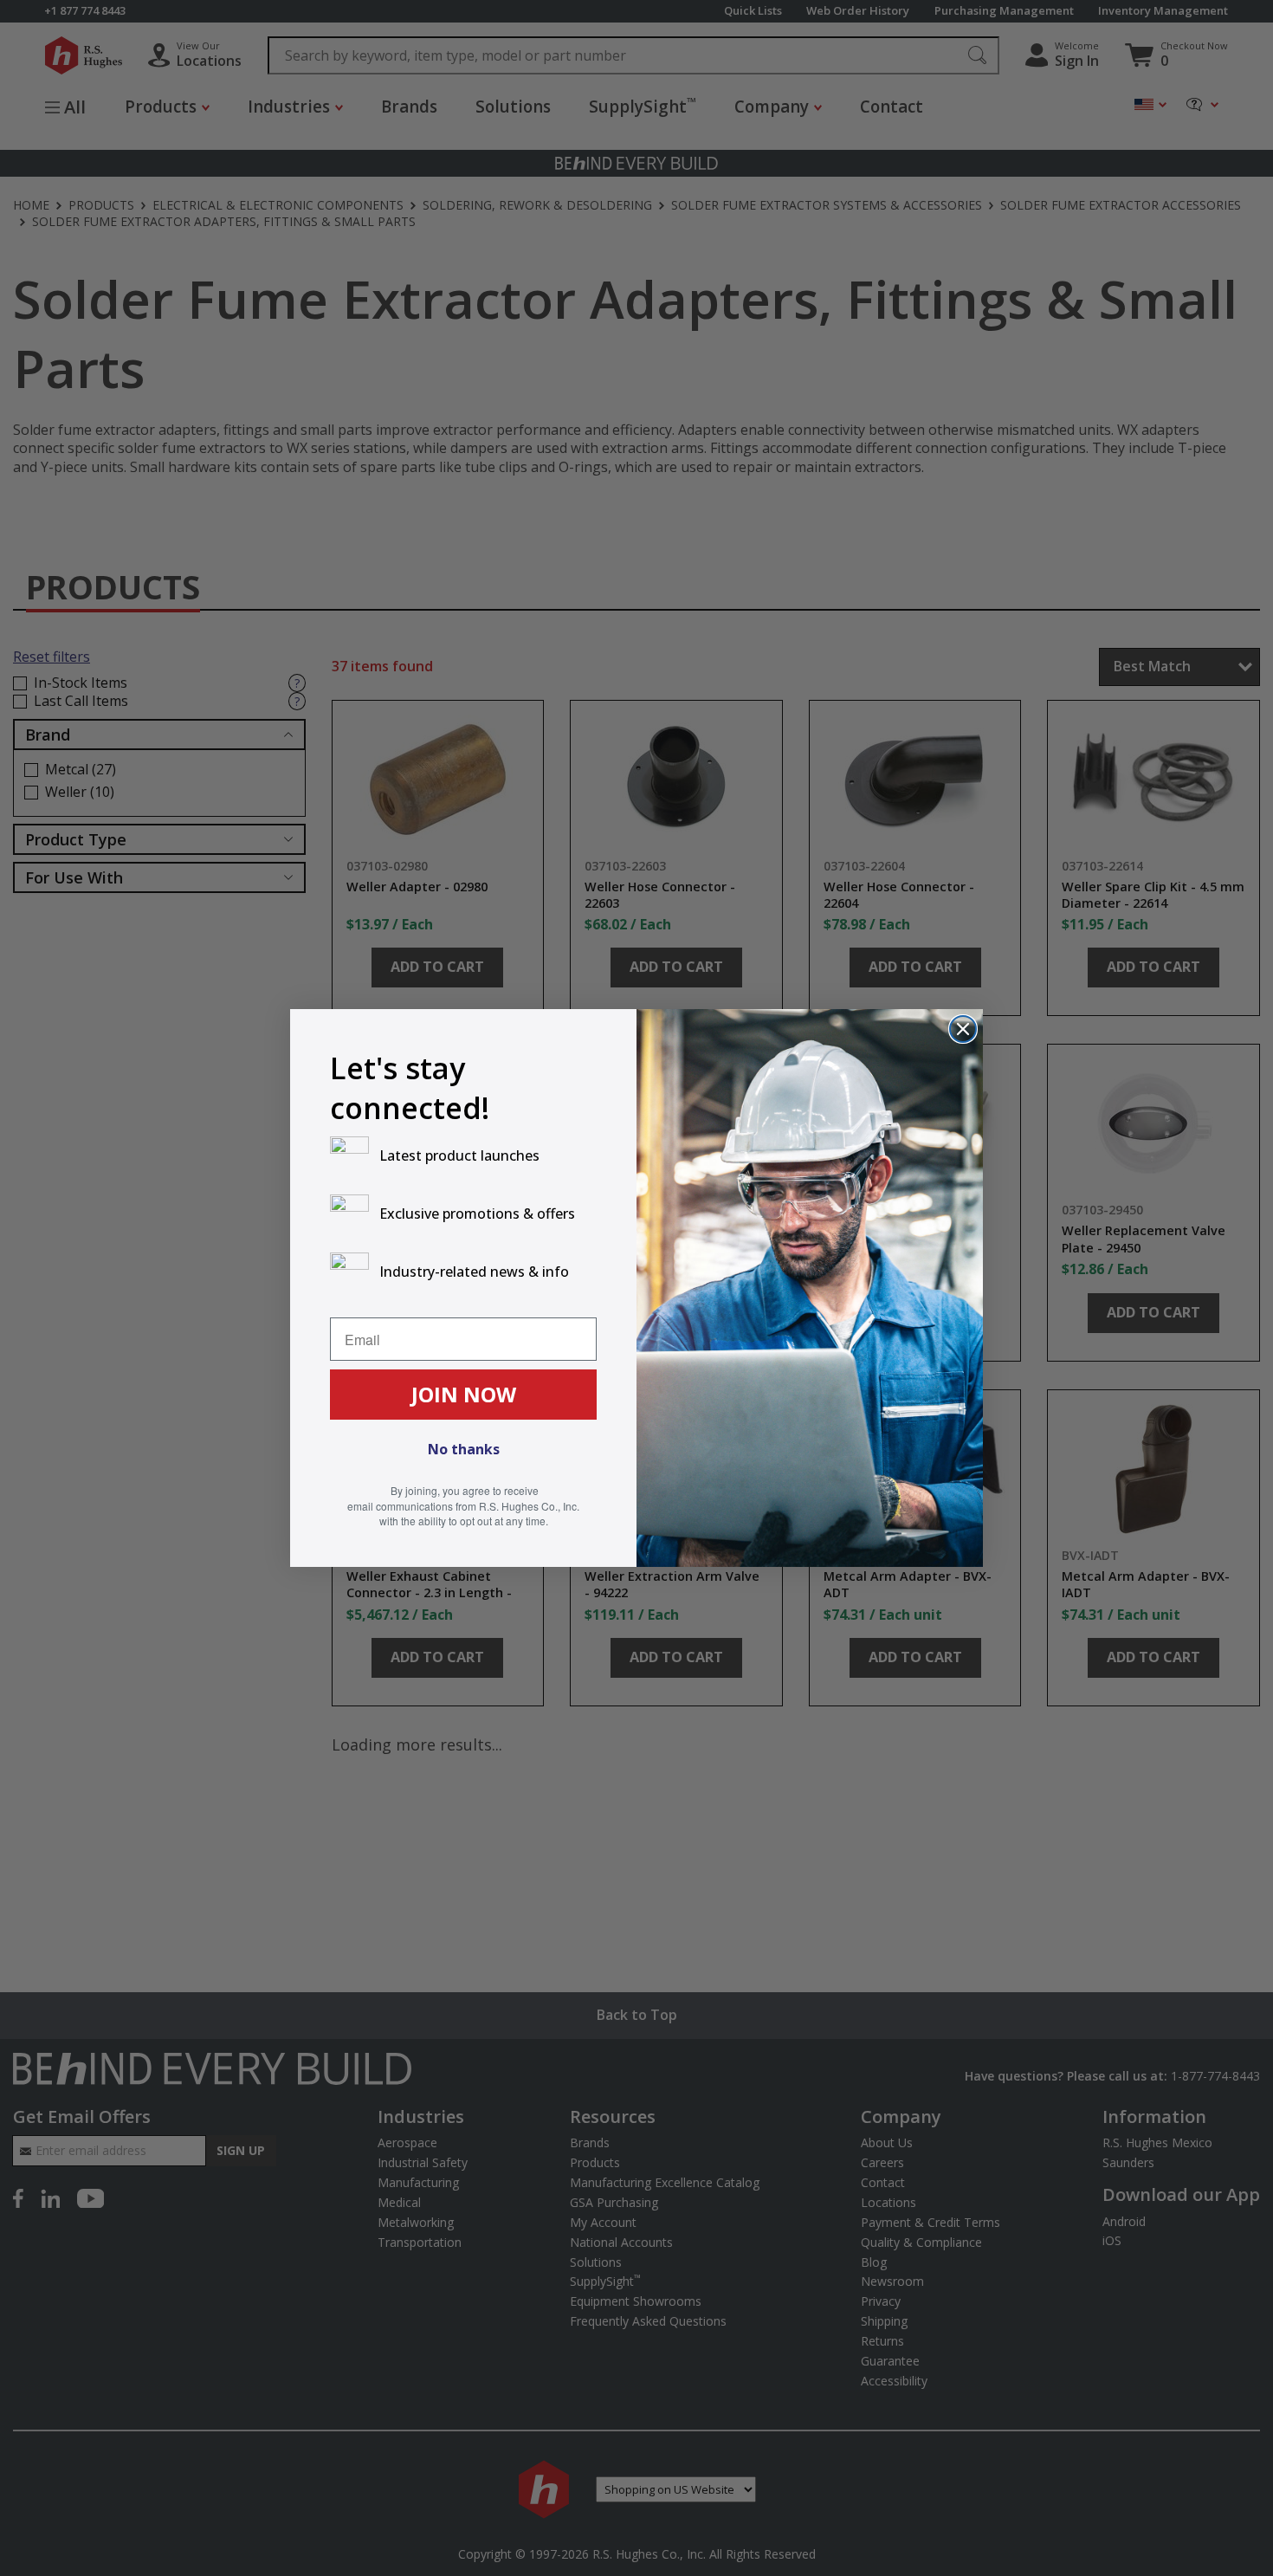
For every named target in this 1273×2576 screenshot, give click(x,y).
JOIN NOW (464, 1394)
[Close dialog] (963, 1029)
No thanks (464, 1449)
